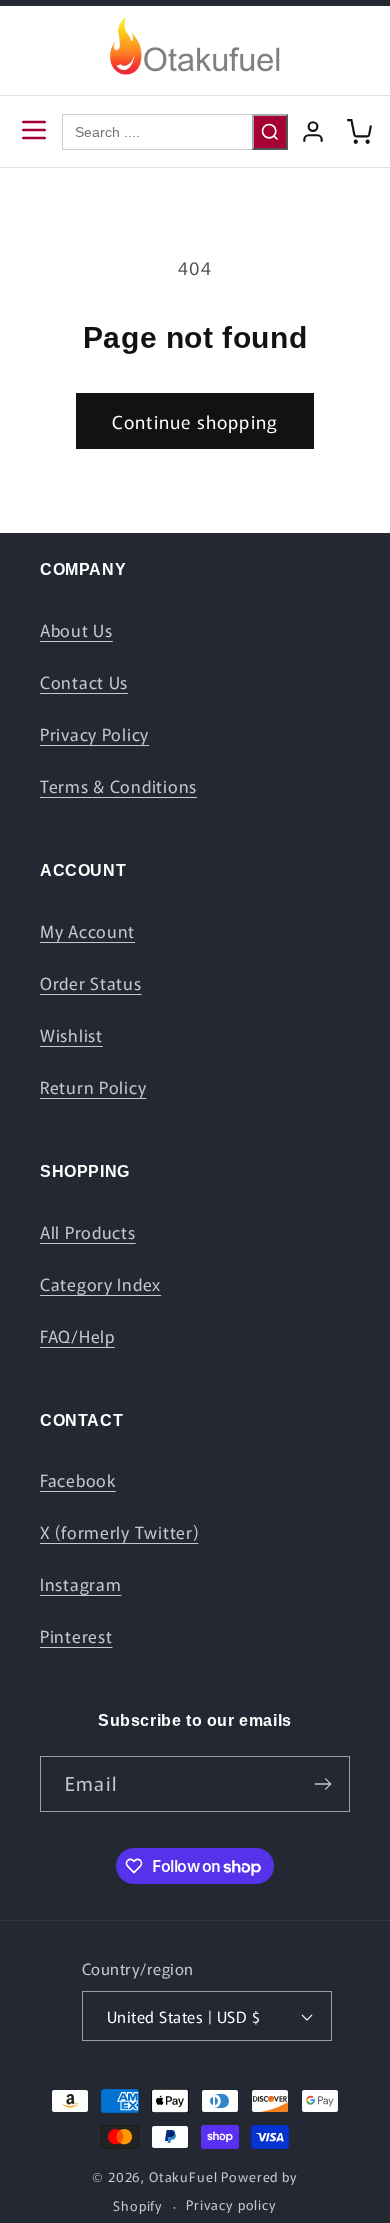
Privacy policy (231, 2204)
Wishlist (71, 1035)
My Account (87, 931)
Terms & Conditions (118, 786)
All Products (88, 1232)
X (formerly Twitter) (119, 1532)
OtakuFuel (183, 2176)
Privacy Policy (94, 734)
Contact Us (84, 682)
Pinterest (76, 1636)
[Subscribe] (322, 1784)
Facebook (78, 1480)
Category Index (100, 1284)
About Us (76, 630)
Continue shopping (195, 421)
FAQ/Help (77, 1336)
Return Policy (93, 1087)
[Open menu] (34, 131)
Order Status (91, 983)
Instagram (80, 1584)
